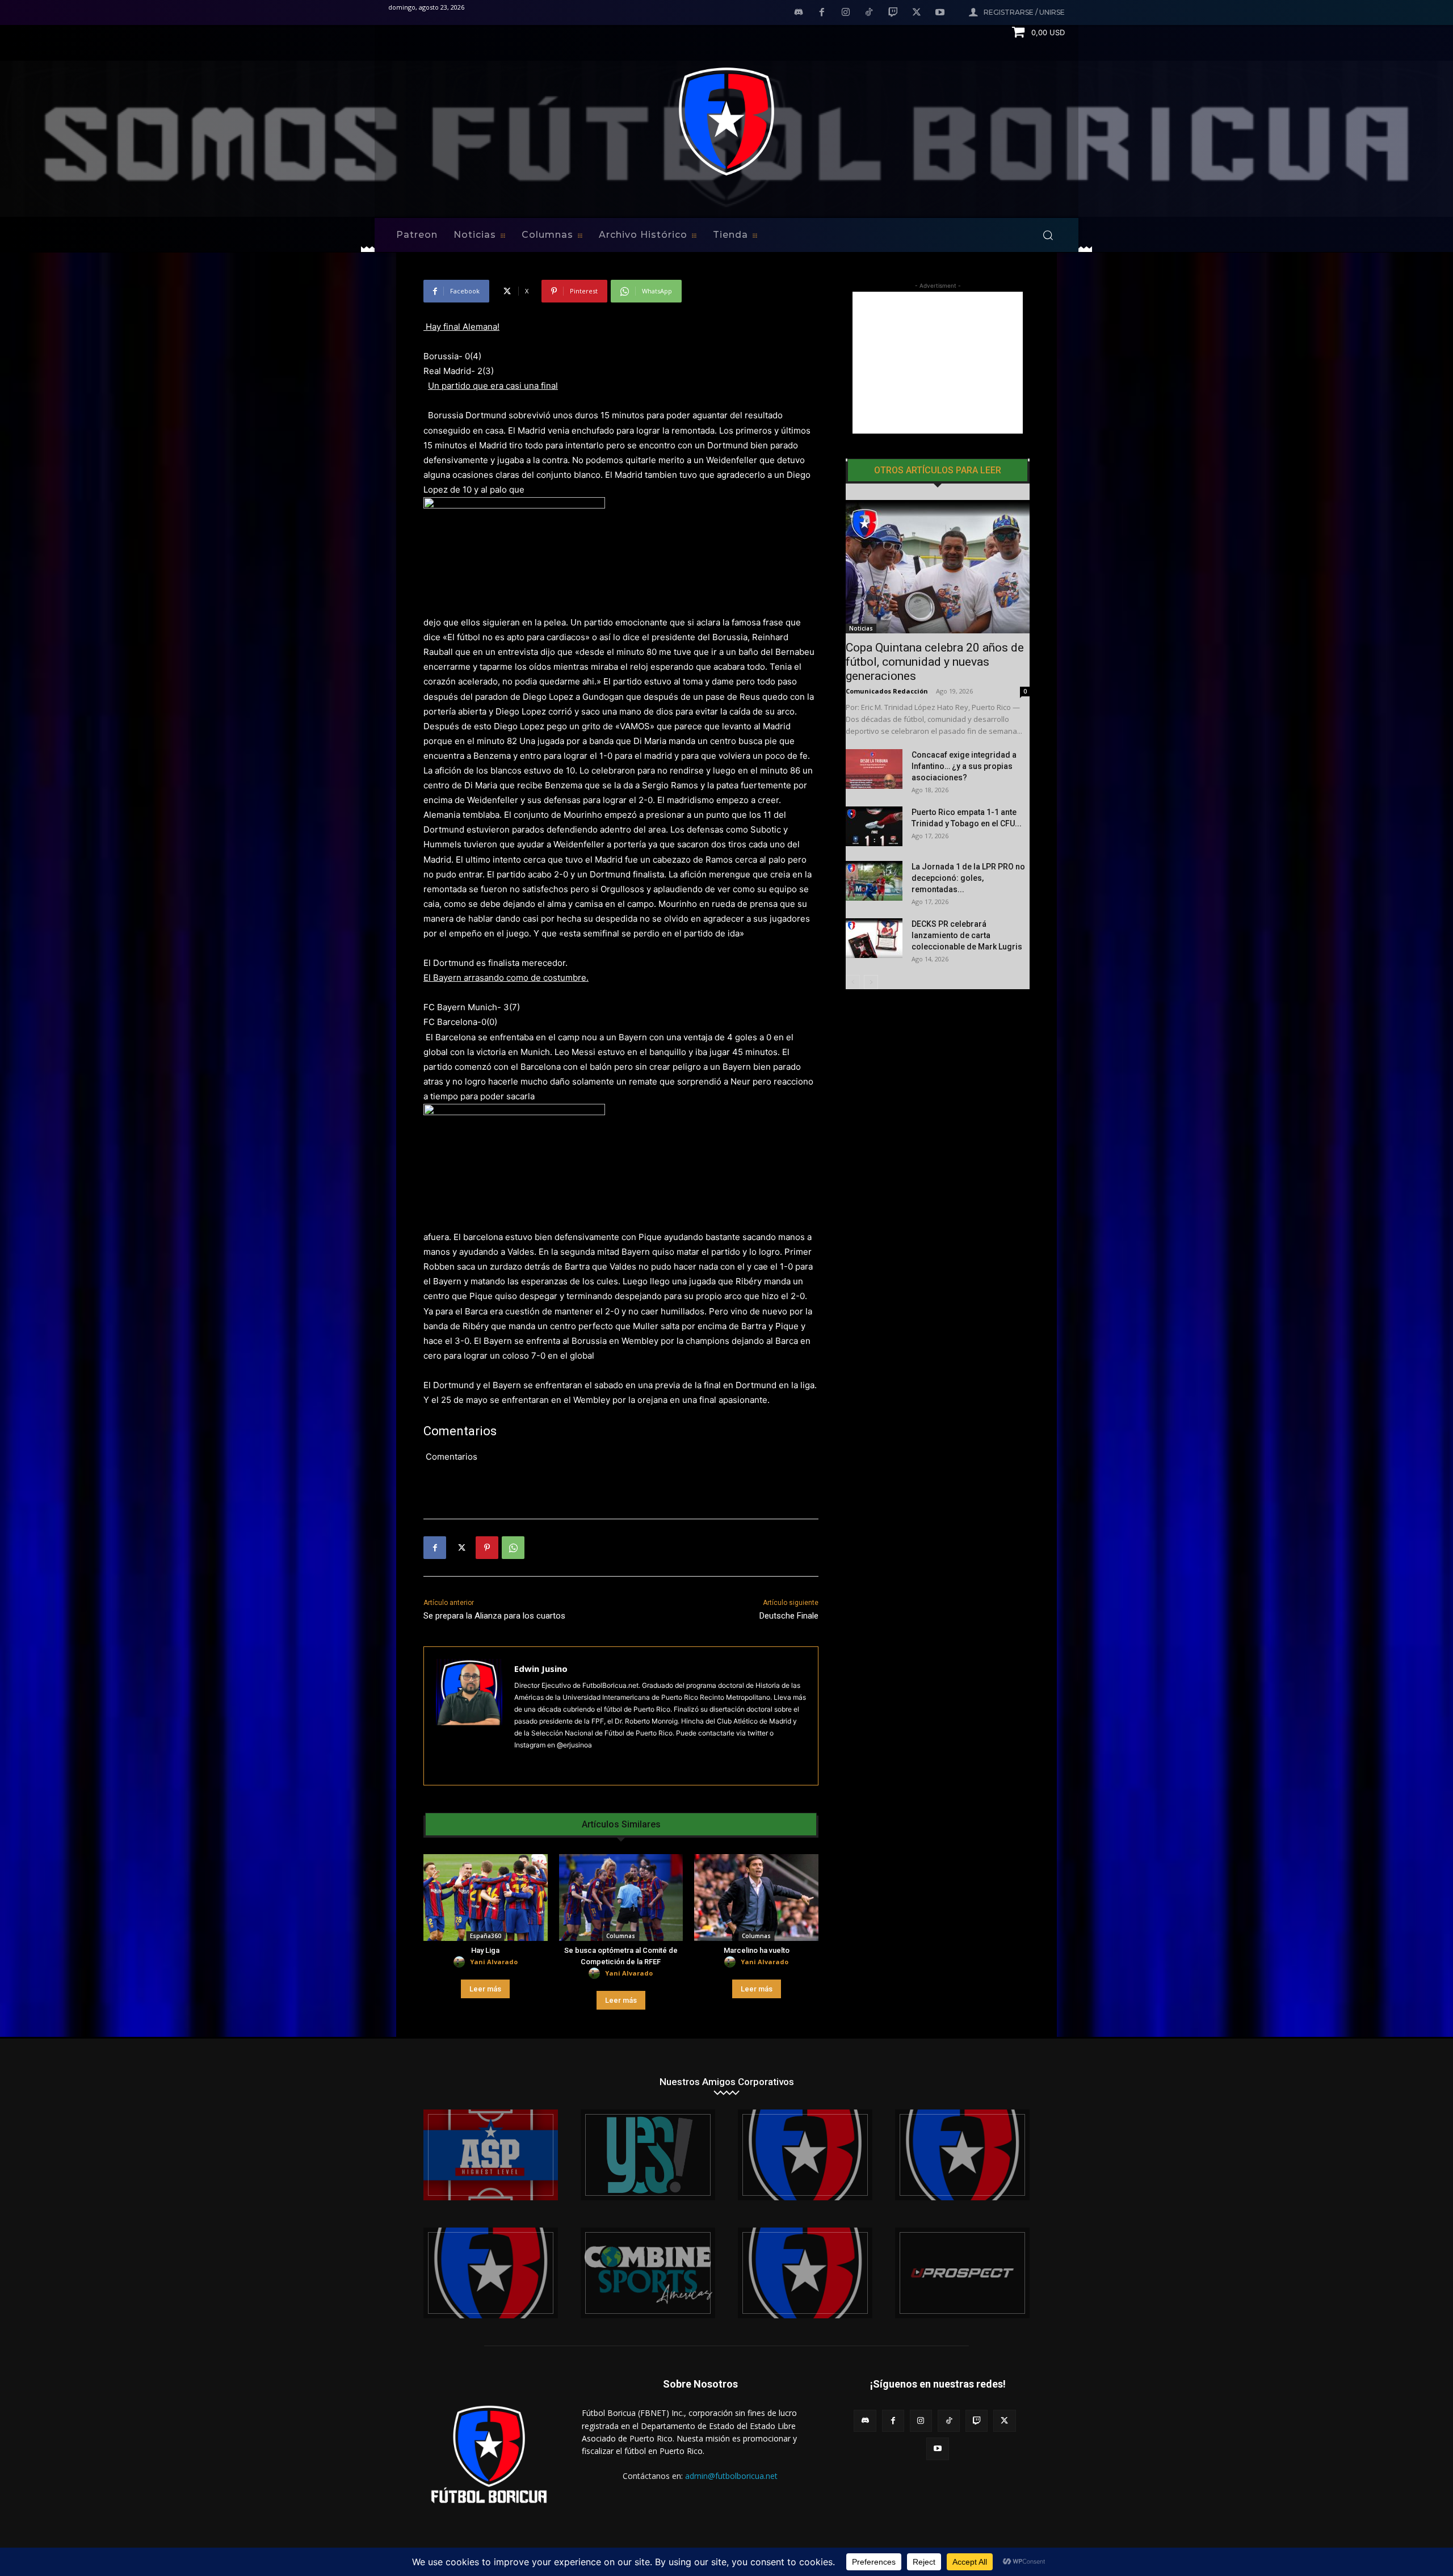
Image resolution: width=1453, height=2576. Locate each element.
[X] (917, 13)
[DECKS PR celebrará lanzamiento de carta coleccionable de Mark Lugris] (874, 938)
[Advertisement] (938, 363)
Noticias (861, 628)
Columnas (621, 1936)
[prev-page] (853, 982)
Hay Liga (485, 1950)
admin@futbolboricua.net (731, 2476)
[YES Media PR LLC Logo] (648, 2155)
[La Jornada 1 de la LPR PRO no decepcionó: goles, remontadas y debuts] (874, 881)
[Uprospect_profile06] (962, 2273)
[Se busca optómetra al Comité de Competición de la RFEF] (621, 1898)
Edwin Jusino (541, 1669)
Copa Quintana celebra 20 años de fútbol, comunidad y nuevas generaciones (935, 662)
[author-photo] (461, 1962)
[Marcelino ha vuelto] (756, 1898)
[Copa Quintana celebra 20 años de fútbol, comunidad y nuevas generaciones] (938, 567)
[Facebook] (822, 13)
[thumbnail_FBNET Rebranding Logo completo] (805, 2155)
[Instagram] (846, 13)
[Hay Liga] (486, 1898)
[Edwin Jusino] (469, 1716)
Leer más (485, 1989)
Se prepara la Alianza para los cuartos (494, 1616)
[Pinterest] (487, 1548)
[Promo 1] (491, 2155)
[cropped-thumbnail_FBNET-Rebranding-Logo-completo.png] (962, 2155)
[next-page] (871, 982)
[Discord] (799, 13)
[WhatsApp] (513, 1548)
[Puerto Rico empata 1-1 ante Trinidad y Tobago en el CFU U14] (874, 826)
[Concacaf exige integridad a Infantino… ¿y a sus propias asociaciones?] (874, 769)
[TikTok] (870, 13)
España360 (486, 1936)
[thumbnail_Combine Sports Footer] (648, 2273)
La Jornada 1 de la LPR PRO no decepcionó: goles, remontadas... (968, 878)
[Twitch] (893, 13)
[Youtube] (940, 13)
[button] (1048, 235)
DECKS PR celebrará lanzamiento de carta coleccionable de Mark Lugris (967, 935)
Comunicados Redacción (887, 691)
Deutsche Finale (789, 1616)
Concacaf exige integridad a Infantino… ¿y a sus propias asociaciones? (964, 766)
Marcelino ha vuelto (757, 1950)
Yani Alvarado (494, 1962)
